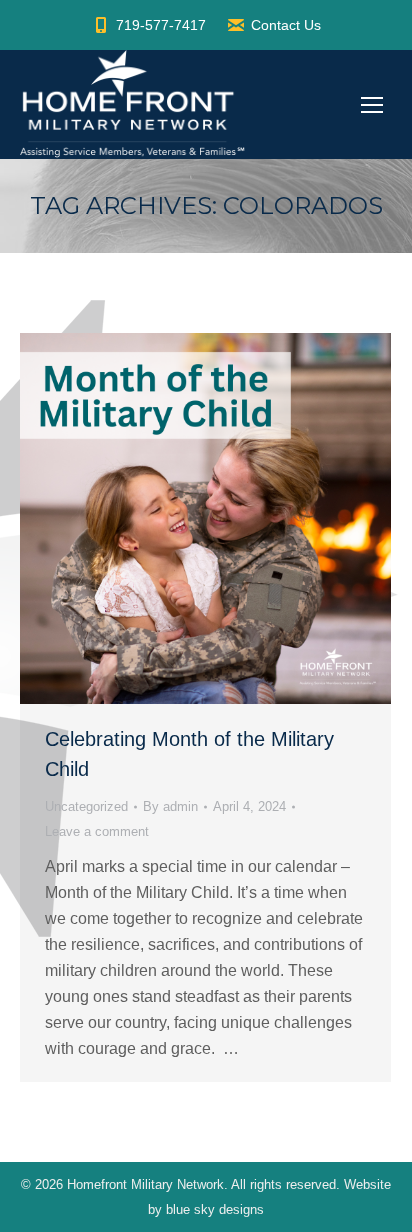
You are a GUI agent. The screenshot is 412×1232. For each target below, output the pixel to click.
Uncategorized (86, 806)
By (170, 806)
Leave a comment (97, 831)
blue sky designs (215, 1209)
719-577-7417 (161, 25)
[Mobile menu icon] (372, 105)
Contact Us (286, 25)
